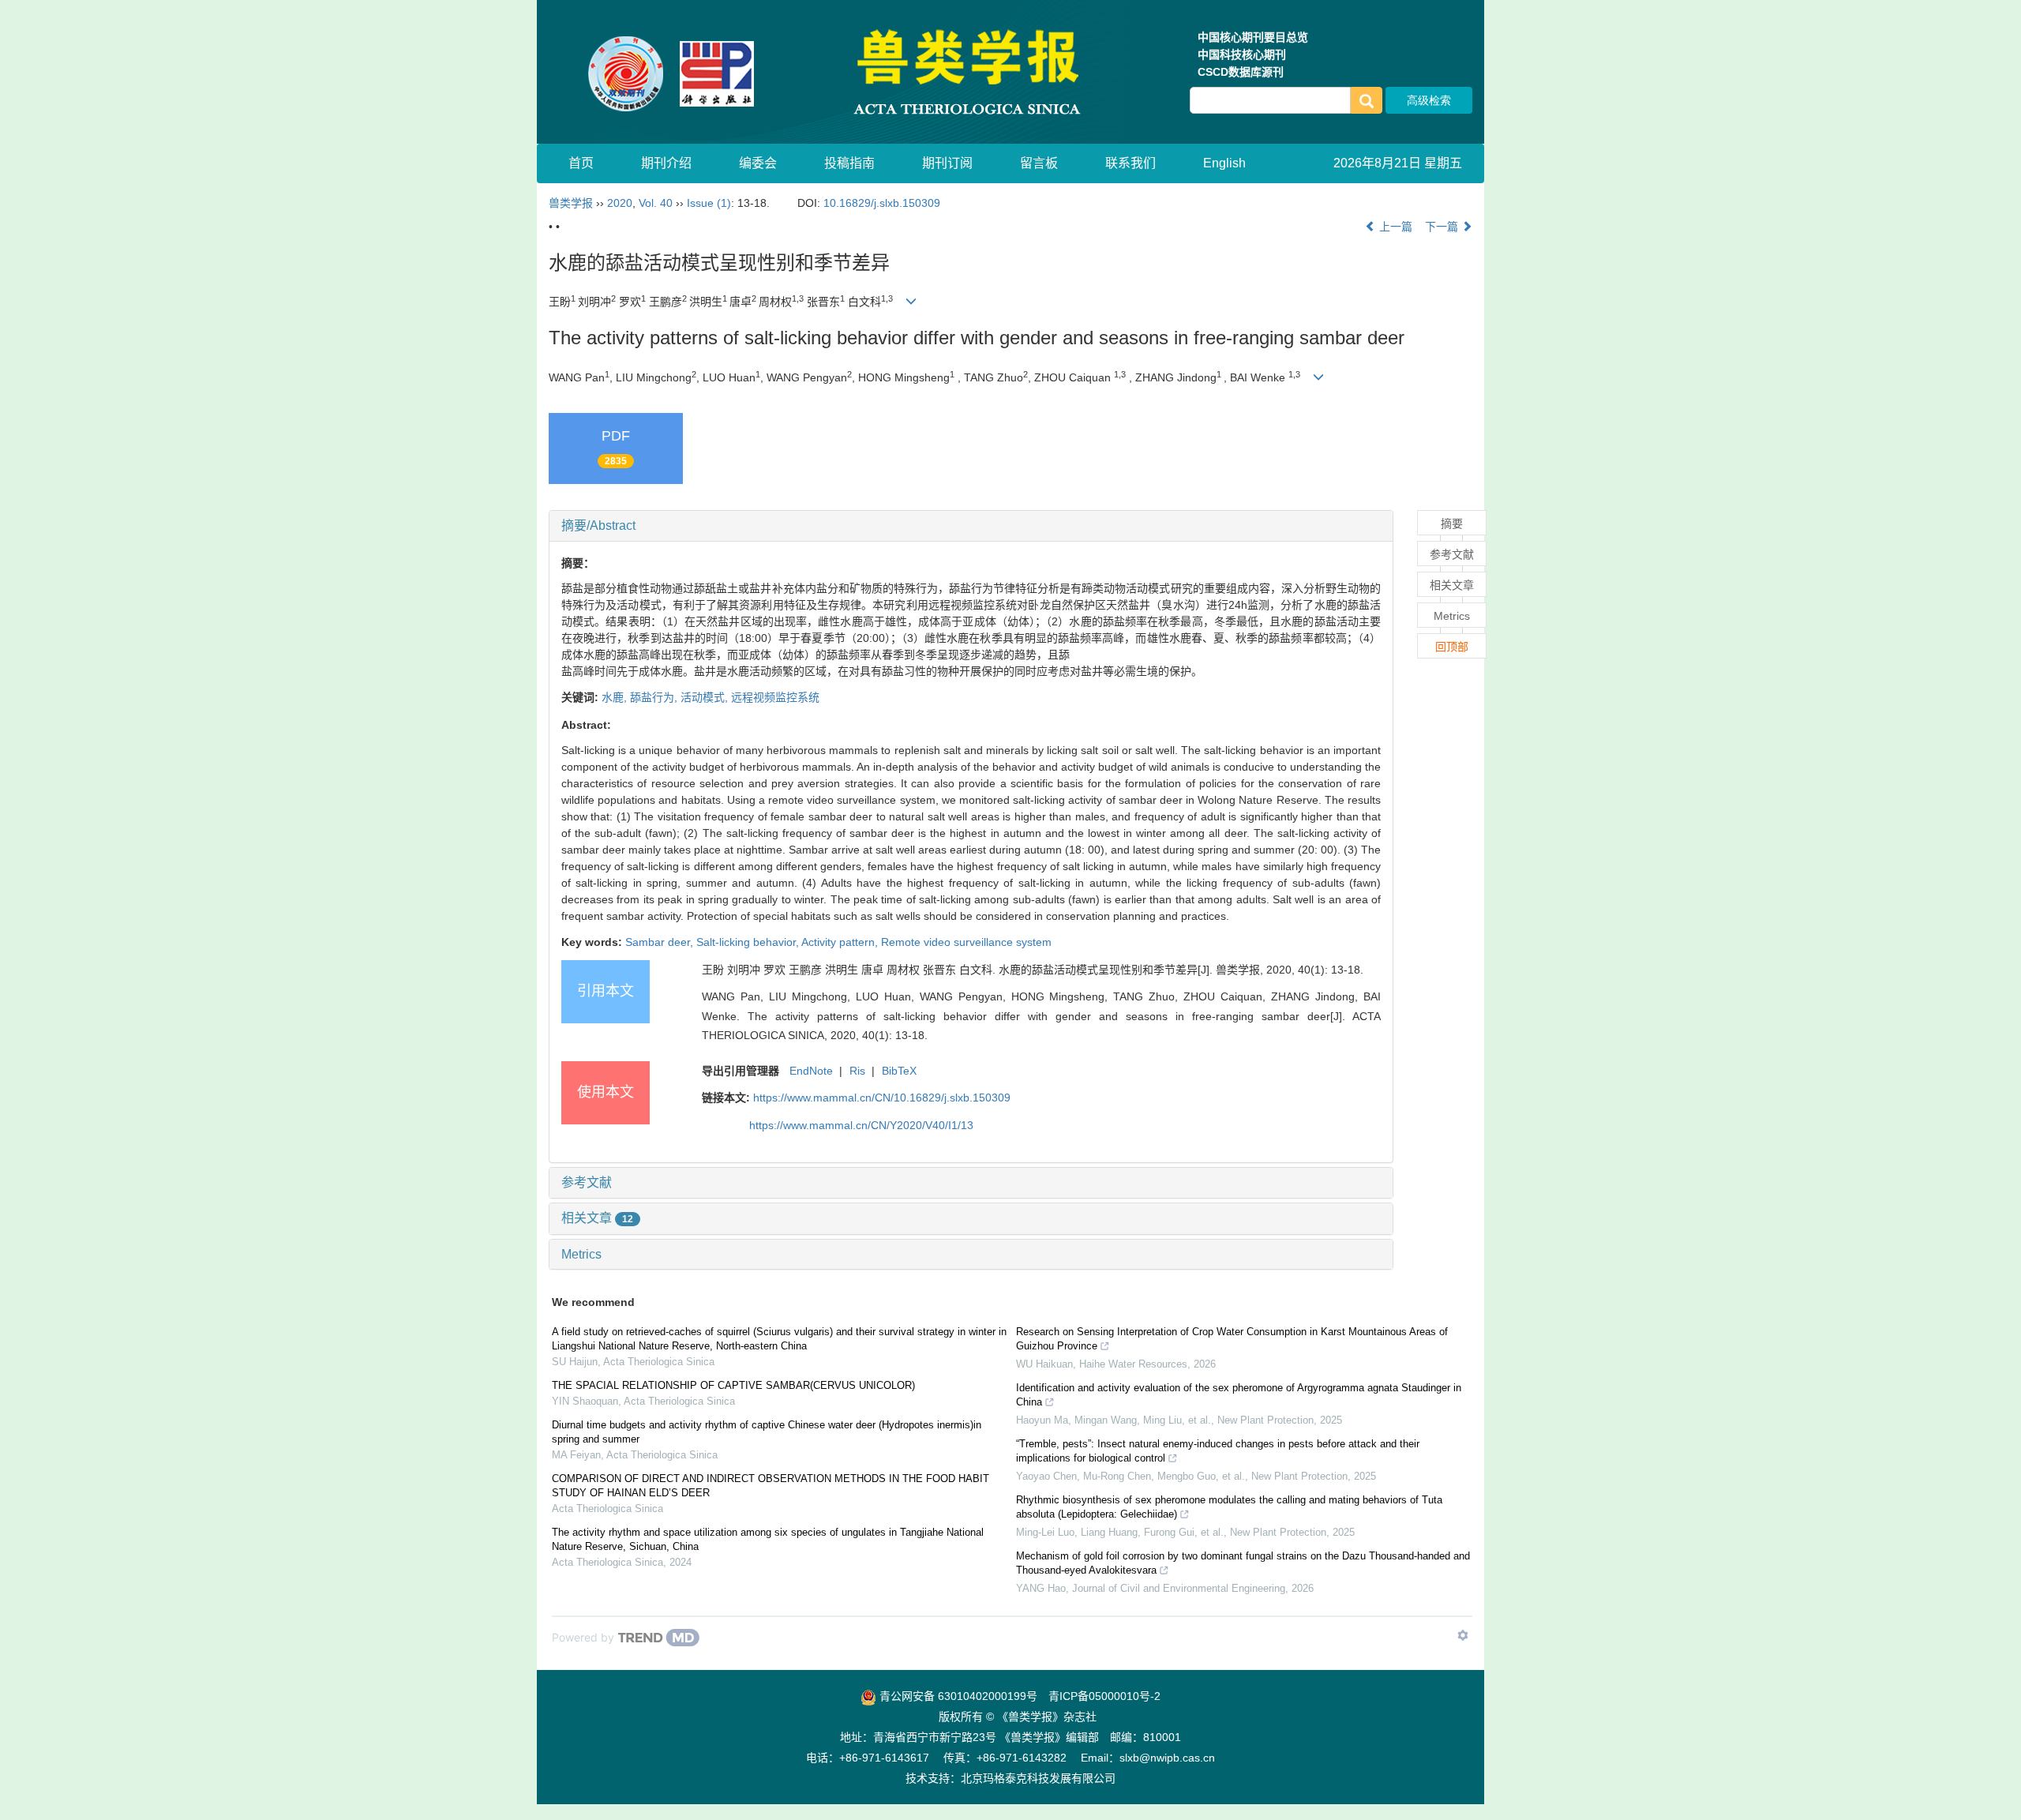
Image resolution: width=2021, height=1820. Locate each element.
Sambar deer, (661, 942)
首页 (581, 163)
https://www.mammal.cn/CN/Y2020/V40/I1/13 (861, 1125)
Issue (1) (709, 203)
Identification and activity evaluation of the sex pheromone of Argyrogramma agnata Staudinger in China (1239, 1395)
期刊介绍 (666, 163)
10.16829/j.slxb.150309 (882, 203)
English (1224, 163)
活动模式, (706, 697)
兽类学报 (571, 203)
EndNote (811, 1071)
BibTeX (899, 1071)
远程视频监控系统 (775, 697)
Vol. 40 (656, 203)
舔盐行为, (655, 697)
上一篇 (1394, 227)
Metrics (581, 1254)
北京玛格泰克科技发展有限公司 (1038, 1778)
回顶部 (1452, 647)
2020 (620, 203)
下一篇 (1443, 227)
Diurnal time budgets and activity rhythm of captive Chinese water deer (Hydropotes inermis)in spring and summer (767, 1432)
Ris (857, 1071)
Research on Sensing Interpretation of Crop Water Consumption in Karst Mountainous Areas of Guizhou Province (1232, 1339)
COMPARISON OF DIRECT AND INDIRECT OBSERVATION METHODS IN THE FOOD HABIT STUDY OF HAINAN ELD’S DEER (771, 1486)
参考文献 (587, 1182)
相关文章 (597, 1218)
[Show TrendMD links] (1463, 1635)
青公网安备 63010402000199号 (957, 1696)
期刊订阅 (947, 163)
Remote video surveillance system (966, 942)
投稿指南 (849, 163)
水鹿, (616, 697)
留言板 (1039, 163)
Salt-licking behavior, (749, 942)
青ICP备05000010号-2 (1104, 1696)
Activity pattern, (841, 942)
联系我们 (1130, 163)
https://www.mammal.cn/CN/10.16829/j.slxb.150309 (882, 1098)
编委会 (758, 163)
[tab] (971, 526)
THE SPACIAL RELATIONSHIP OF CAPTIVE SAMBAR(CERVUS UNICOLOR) (733, 1385)
